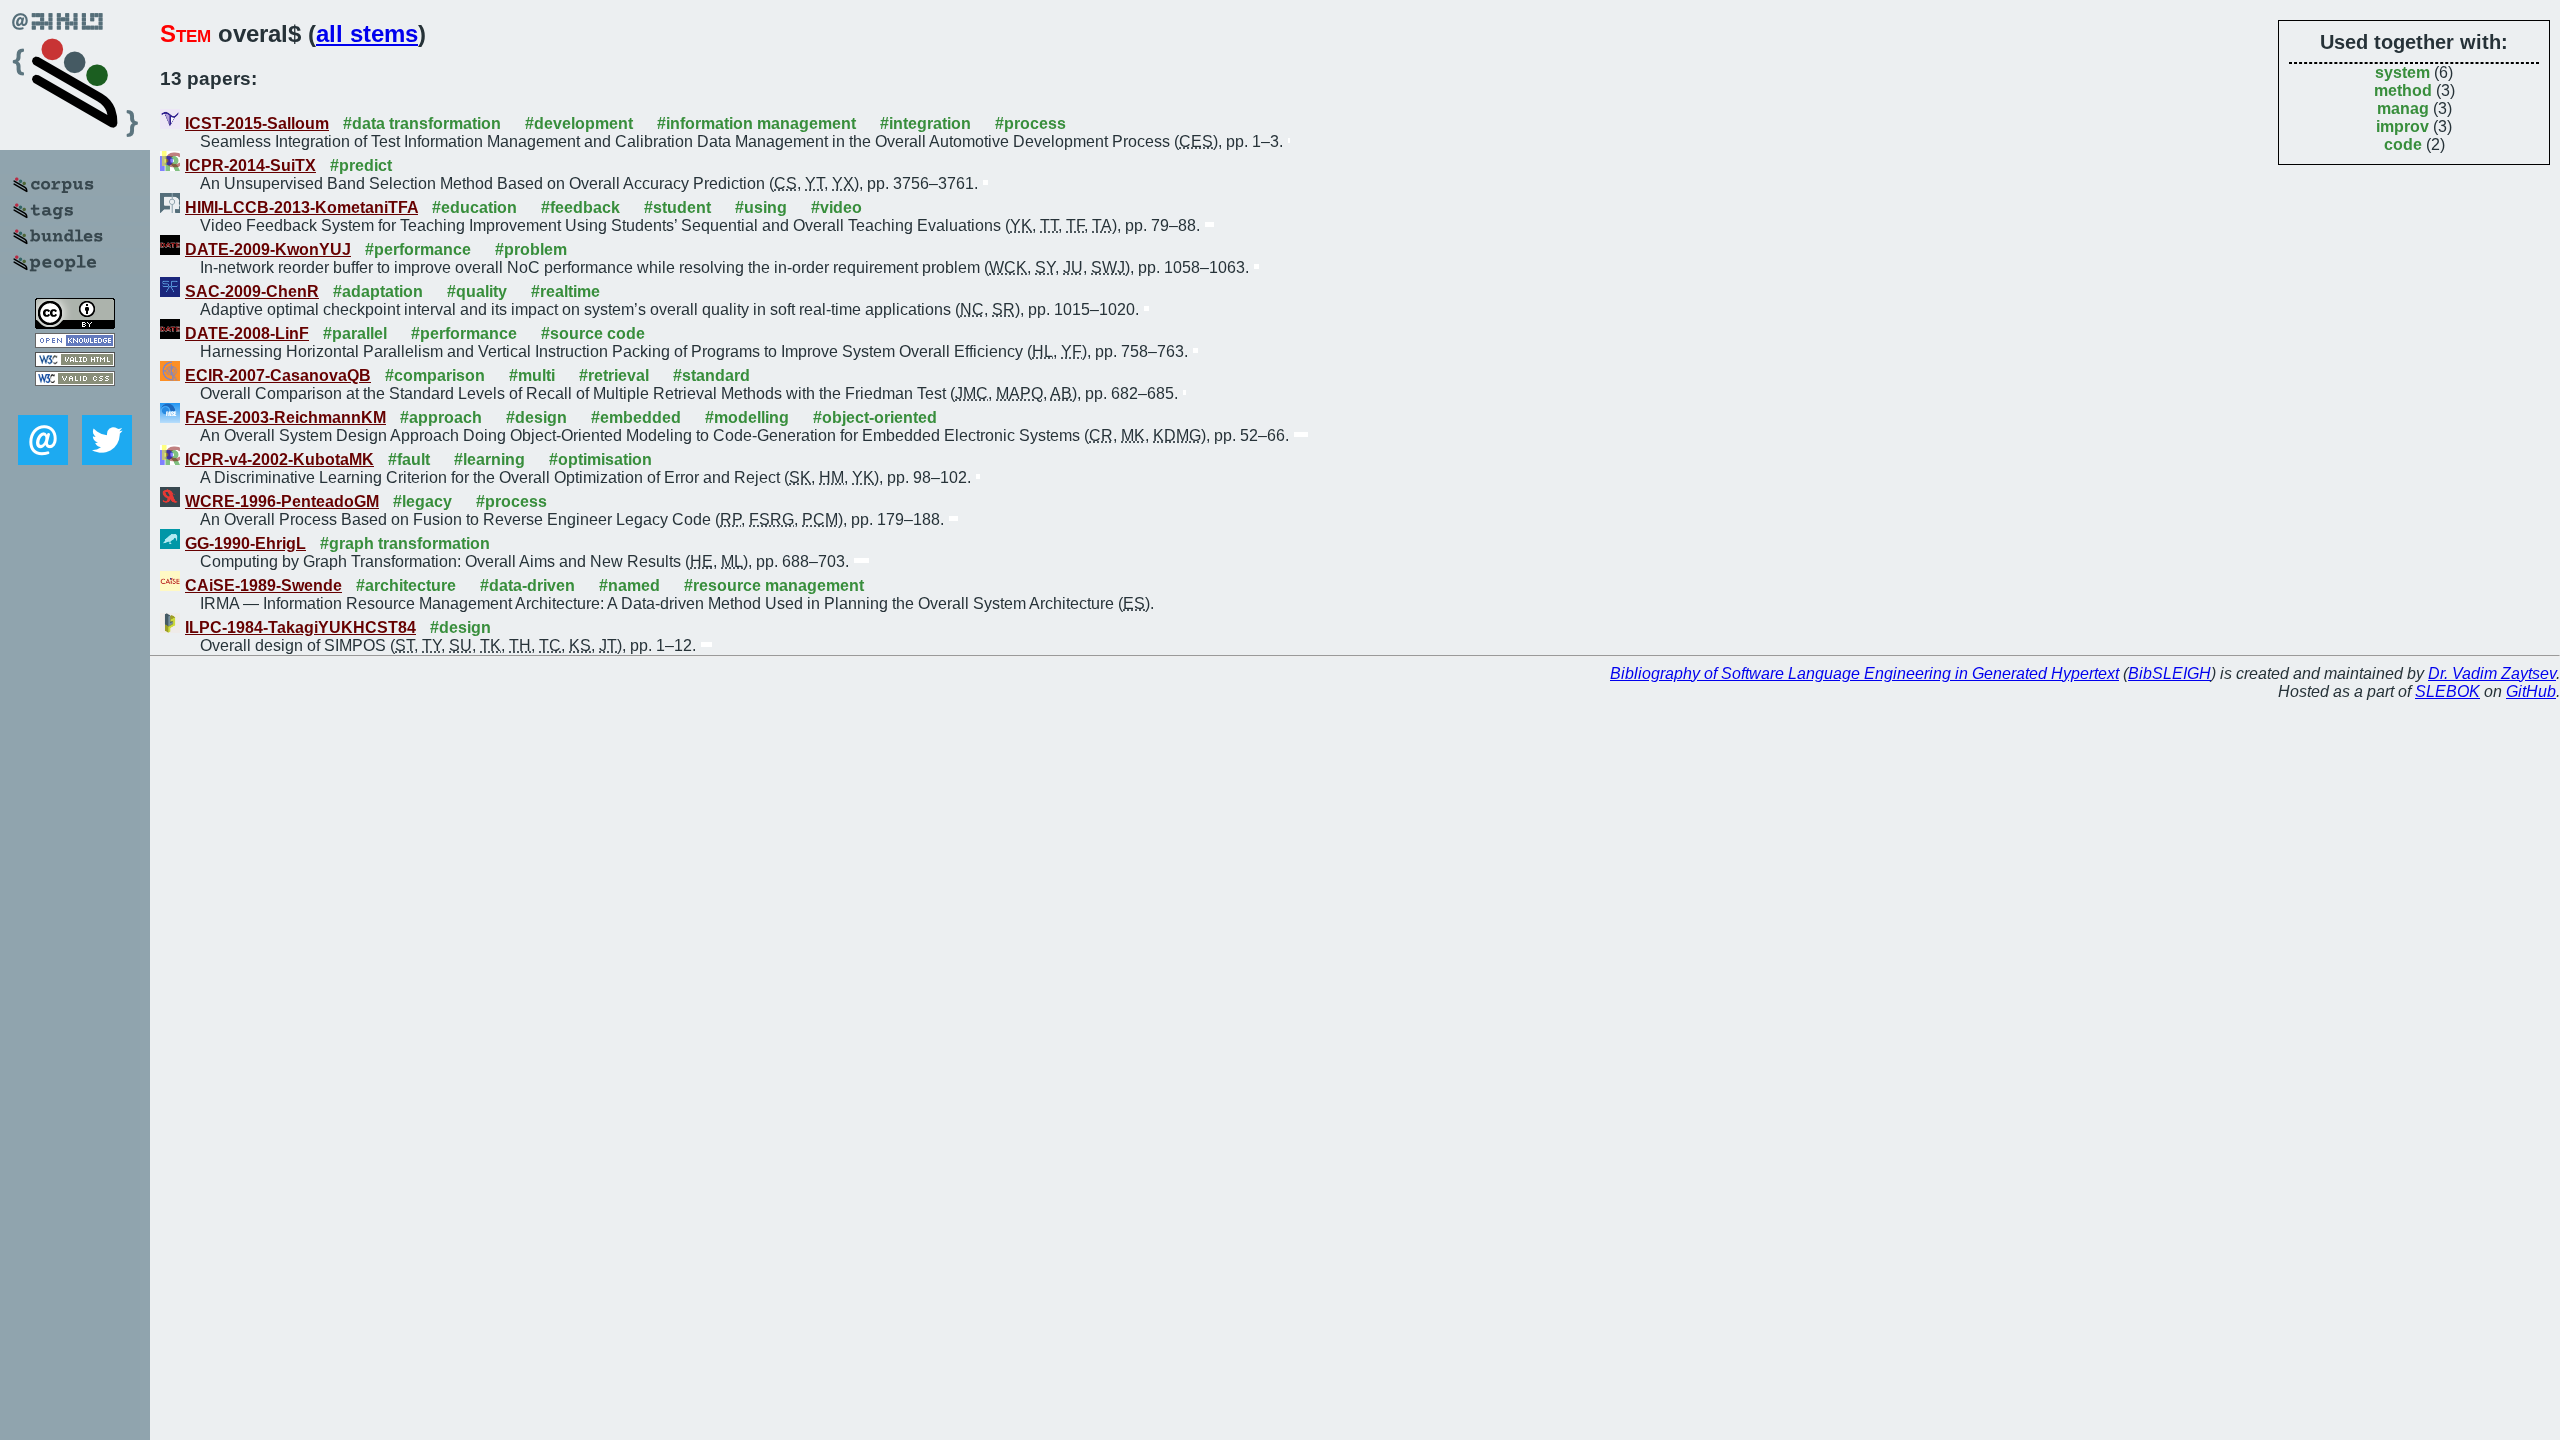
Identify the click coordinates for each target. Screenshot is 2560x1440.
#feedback (580, 207)
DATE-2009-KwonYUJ (268, 249)
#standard (711, 375)
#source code (593, 333)
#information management (756, 123)
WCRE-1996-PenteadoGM (282, 501)
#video (836, 207)
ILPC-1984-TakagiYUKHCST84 (300, 627)
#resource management (774, 585)
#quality (477, 291)
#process (1030, 123)
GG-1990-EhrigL (245, 543)
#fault (409, 459)
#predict (361, 165)
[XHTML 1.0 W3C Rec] (75, 361)
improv (2402, 126)
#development (579, 123)
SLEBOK (2447, 691)
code (2403, 144)
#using (761, 207)
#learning (489, 459)
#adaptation (378, 291)
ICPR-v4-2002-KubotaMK (279, 459)
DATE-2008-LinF (247, 333)
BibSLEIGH (2169, 673)
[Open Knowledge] (75, 342)
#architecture (406, 585)
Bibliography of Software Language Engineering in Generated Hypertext (1864, 673)
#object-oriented (875, 417)
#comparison (435, 375)
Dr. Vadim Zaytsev (2492, 673)
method (2403, 90)
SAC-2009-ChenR (252, 291)
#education (474, 207)
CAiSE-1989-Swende (263, 585)
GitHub (2531, 691)
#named (629, 585)
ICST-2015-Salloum (257, 123)
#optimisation (600, 459)
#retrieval (614, 375)
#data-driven (527, 585)
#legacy (422, 501)
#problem (531, 249)
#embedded (636, 417)
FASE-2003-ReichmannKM (285, 417)
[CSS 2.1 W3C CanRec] (75, 400)
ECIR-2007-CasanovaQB (278, 375)
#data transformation (422, 123)
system (2402, 72)
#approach (441, 417)
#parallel (355, 333)
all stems (367, 33)
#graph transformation (405, 543)
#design (536, 417)
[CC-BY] (75, 323)
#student (677, 207)
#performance (418, 249)
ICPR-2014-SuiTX (250, 165)
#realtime (565, 291)
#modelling (747, 417)
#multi (532, 375)
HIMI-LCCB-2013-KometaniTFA (301, 207)
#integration (925, 123)
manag (2403, 108)
